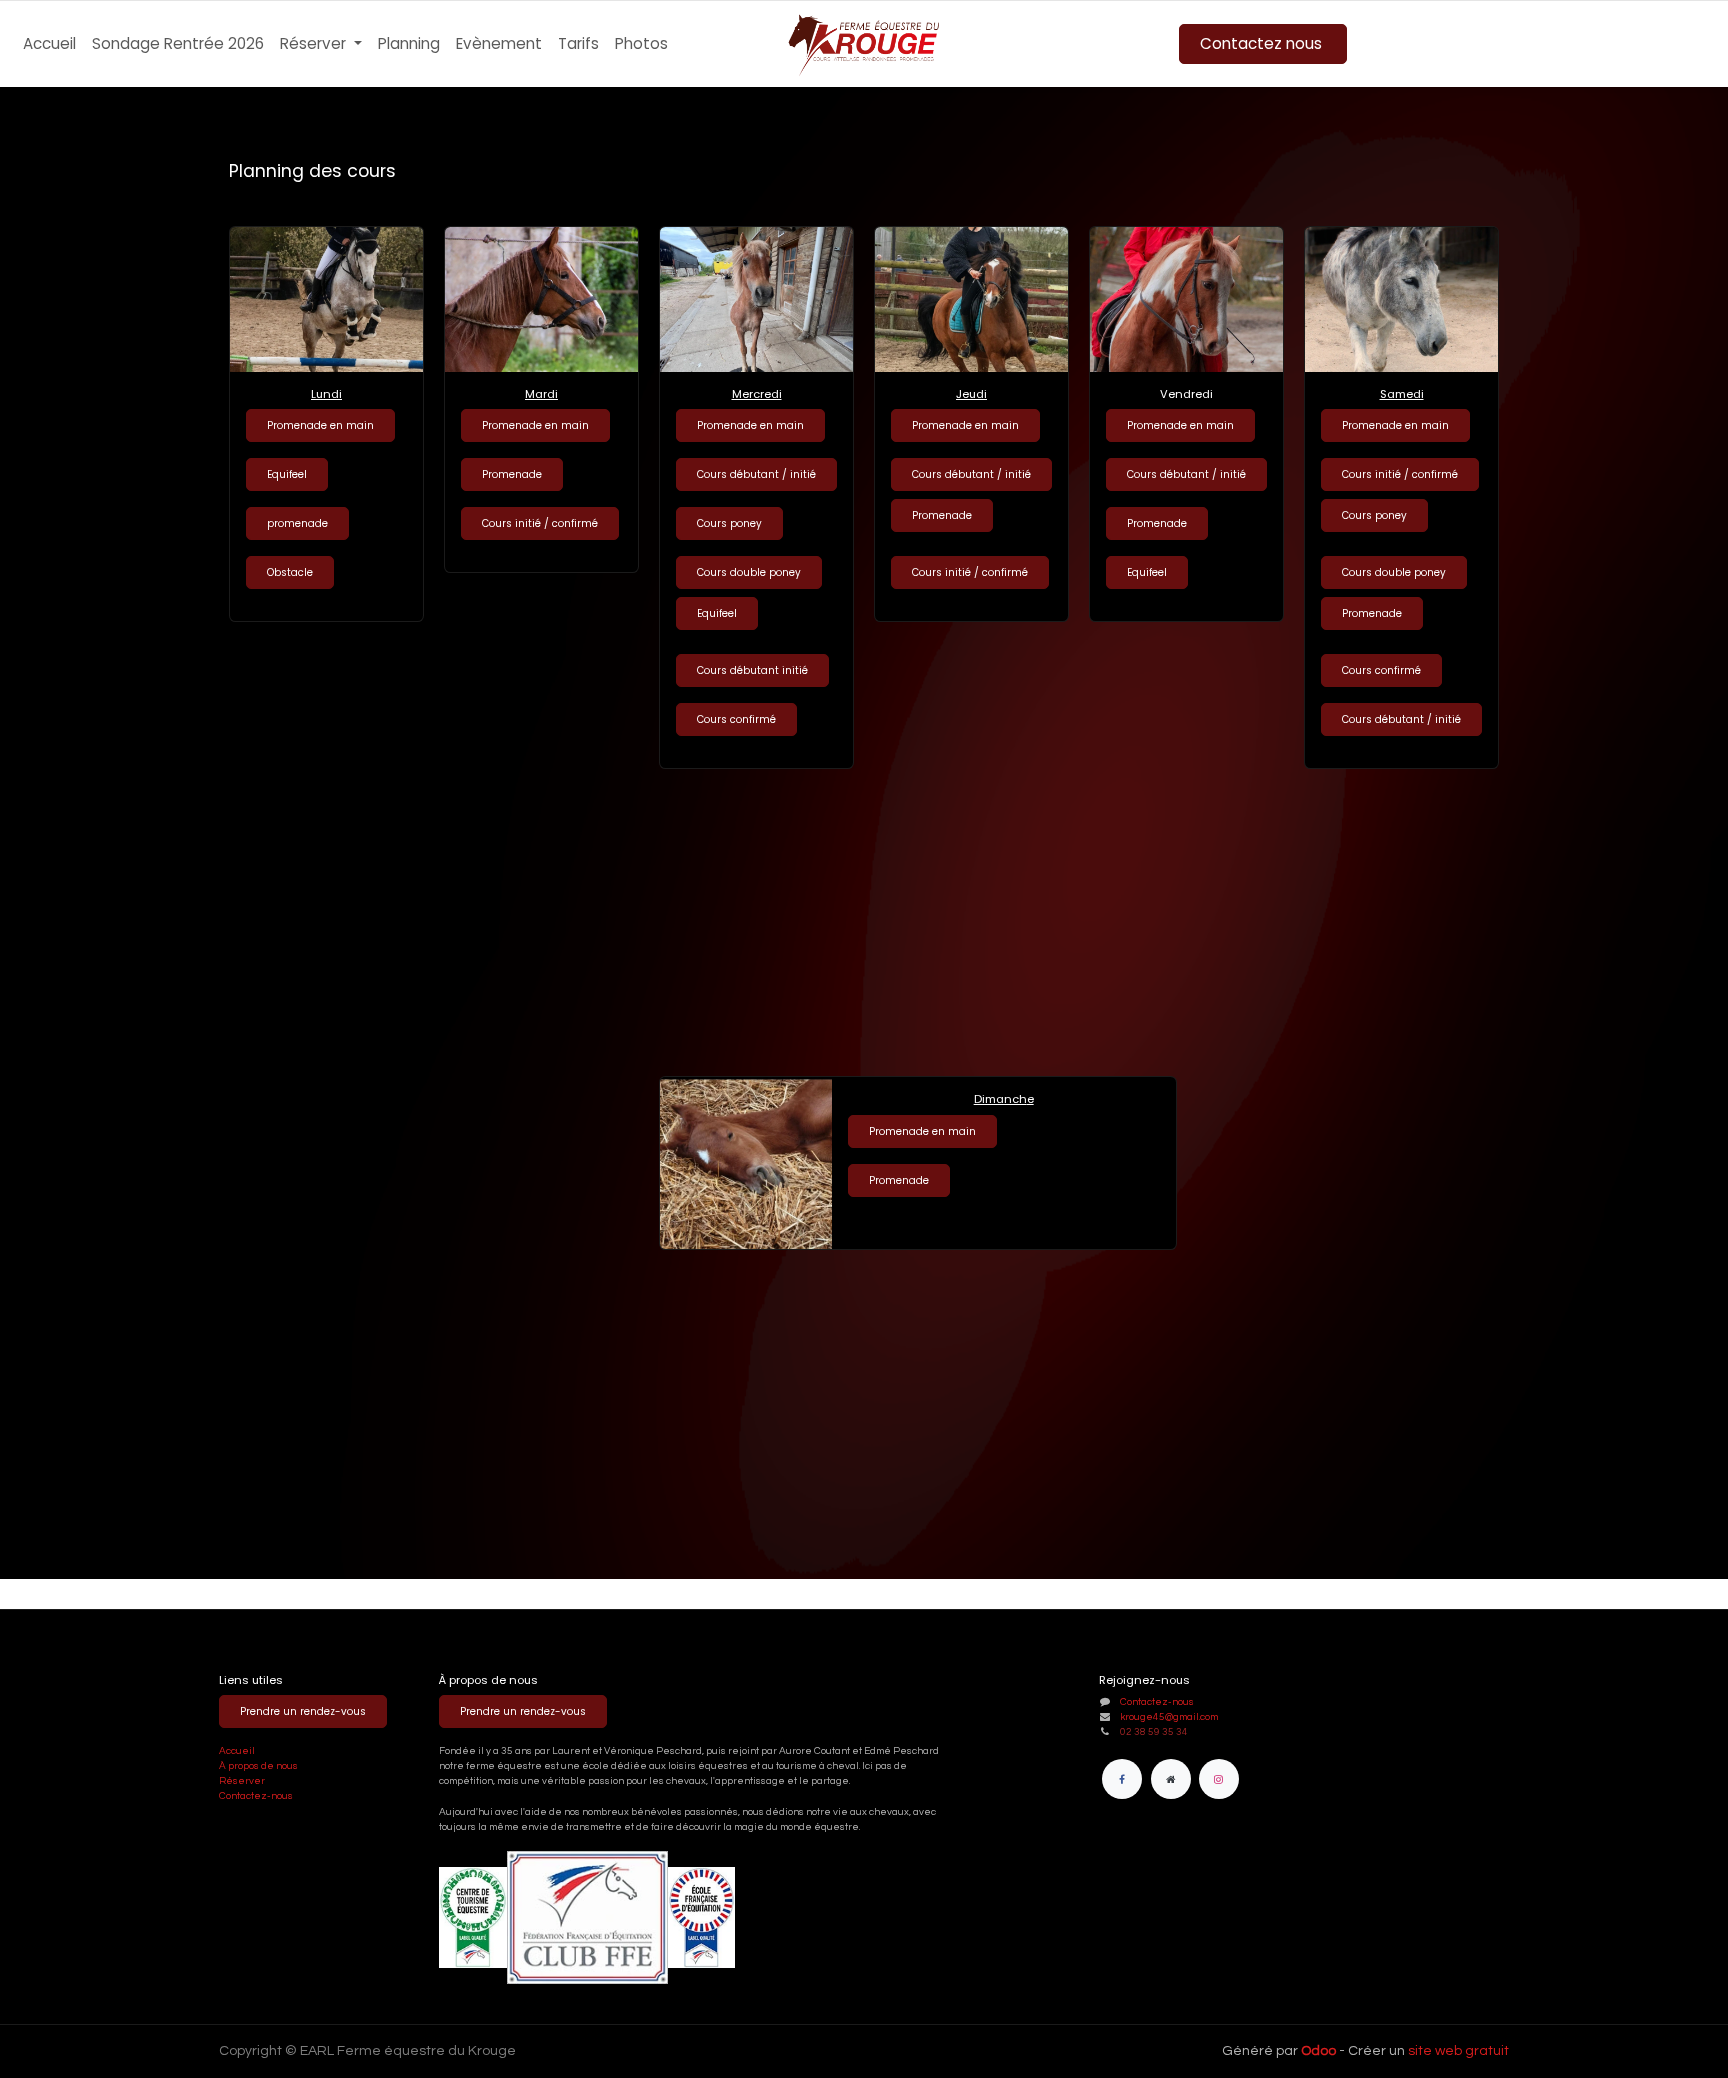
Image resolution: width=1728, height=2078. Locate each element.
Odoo (1320, 2051)
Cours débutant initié (752, 670)
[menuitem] (49, 44)
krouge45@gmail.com (1169, 1717)
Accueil (237, 1751)
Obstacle (290, 572)
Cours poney (729, 523)
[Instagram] (1219, 1779)
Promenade (512, 474)
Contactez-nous (256, 1796)
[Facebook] (1122, 1779)
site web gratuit (1458, 2051)
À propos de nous (258, 1766)
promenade (297, 523)
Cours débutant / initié (756, 474)
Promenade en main (535, 425)
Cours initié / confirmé (540, 523)
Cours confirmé (736, 719)
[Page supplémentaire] (1171, 1779)
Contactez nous (1263, 43)
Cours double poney (749, 572)
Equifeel (717, 613)
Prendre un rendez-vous (303, 1711)
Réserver (243, 1781)
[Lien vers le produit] (541, 299)
